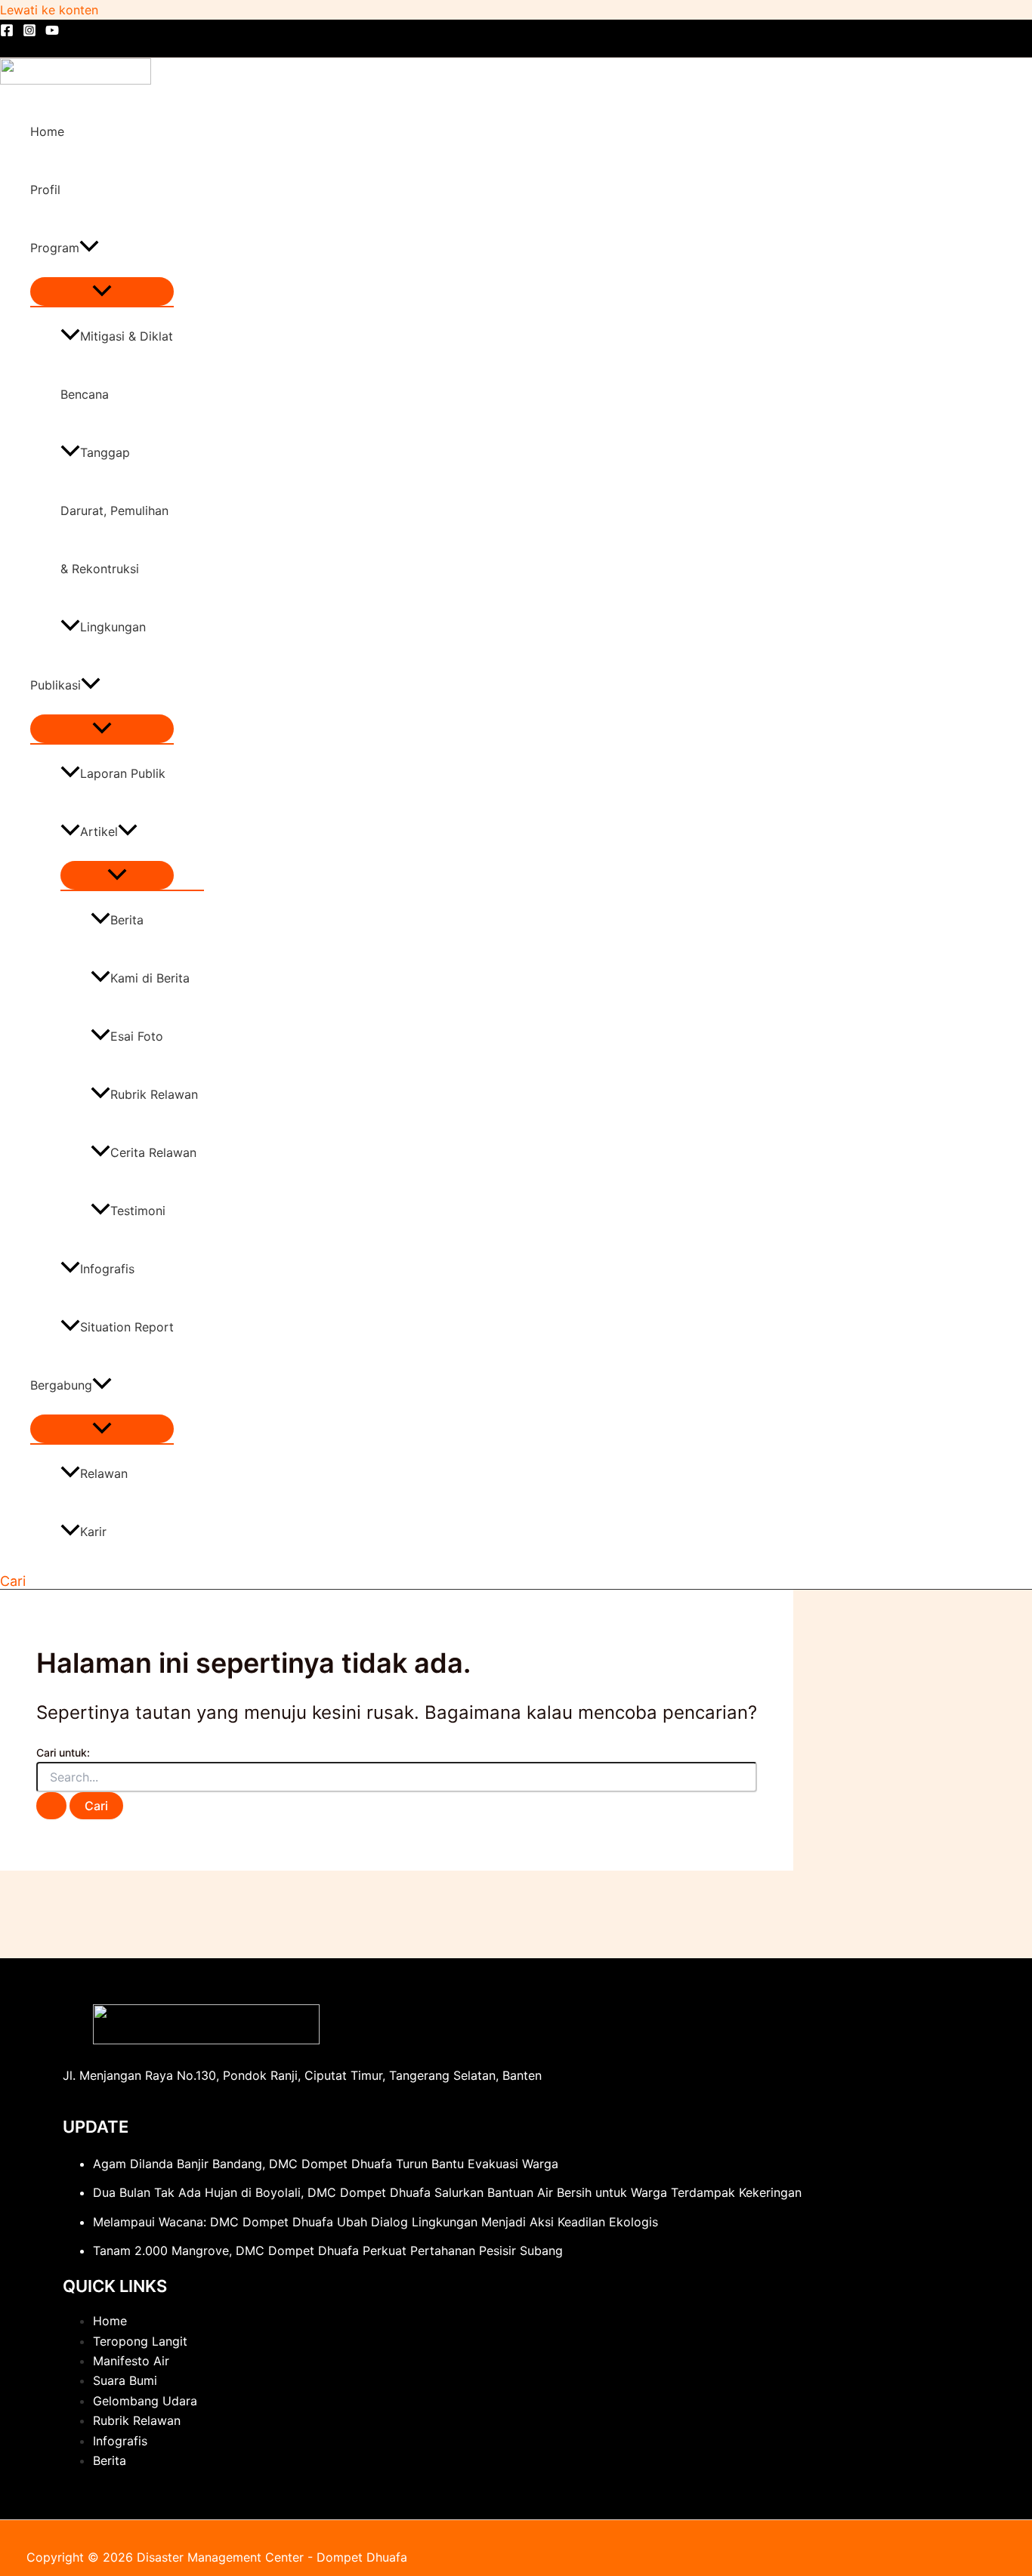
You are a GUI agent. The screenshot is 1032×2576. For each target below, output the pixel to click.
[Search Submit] (51, 1806)
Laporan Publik (123, 773)
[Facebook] (7, 32)
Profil (45, 190)
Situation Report (127, 1327)
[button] (89, 248)
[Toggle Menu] (102, 292)
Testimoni (138, 1211)
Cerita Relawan (153, 1152)
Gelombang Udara (145, 2401)
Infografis (107, 1269)
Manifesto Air (131, 2361)
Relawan (104, 1473)
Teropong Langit (140, 2341)
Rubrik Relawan (154, 1094)
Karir (93, 1532)
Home (47, 131)
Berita (127, 920)
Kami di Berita (150, 978)
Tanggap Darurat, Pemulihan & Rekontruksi (114, 511)
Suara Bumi (125, 2380)
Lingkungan (113, 627)
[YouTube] (52, 32)
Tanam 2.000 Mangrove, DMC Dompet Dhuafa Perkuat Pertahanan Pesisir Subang (328, 2251)
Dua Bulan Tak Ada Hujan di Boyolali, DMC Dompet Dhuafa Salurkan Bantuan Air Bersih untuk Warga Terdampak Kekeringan (447, 2192)
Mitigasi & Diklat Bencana (117, 365)
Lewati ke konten (49, 10)
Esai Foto (137, 1036)
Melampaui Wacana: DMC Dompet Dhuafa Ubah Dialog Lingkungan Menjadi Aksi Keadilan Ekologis (375, 2222)
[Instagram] (29, 32)
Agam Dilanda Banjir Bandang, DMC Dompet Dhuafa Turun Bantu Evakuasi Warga (326, 2164)
